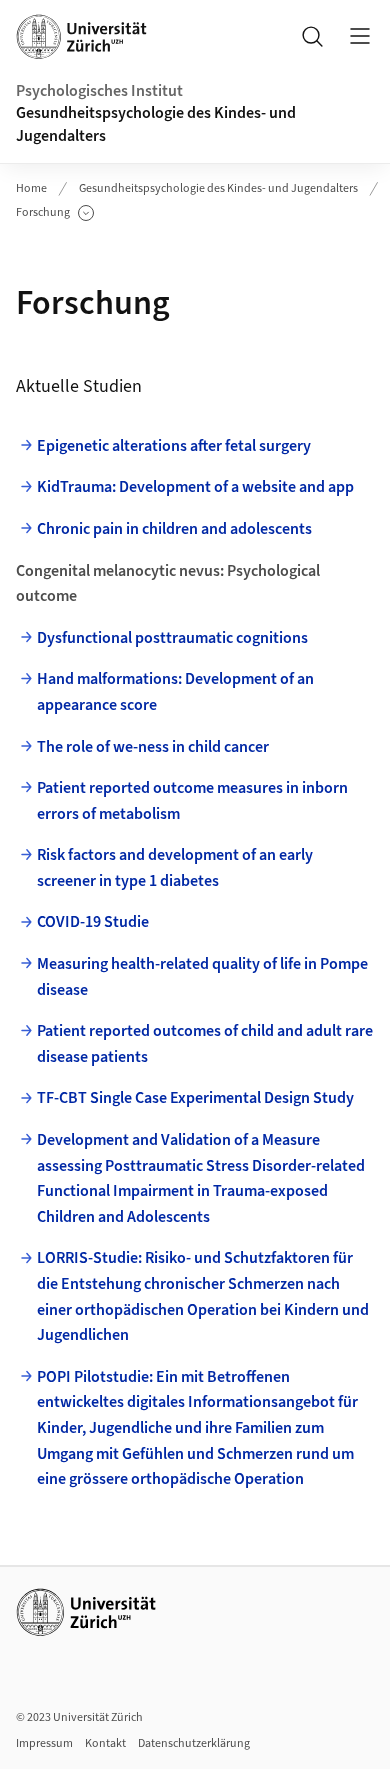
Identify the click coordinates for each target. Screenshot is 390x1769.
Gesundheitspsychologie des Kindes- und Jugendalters (156, 124)
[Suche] (312, 36)
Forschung (55, 213)
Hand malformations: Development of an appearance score (175, 692)
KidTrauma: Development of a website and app (195, 487)
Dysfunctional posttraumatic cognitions (172, 638)
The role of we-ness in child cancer (153, 747)
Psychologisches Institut (99, 91)
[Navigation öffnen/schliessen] (360, 36)
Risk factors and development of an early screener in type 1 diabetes (175, 868)
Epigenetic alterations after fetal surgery (174, 446)
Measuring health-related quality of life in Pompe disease (202, 977)
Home (31, 188)
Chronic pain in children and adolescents (174, 529)
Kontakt (105, 1743)
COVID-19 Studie (93, 922)
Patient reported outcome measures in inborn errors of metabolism (192, 801)
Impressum (44, 1743)
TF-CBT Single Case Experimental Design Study (197, 1098)
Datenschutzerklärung (194, 1743)
